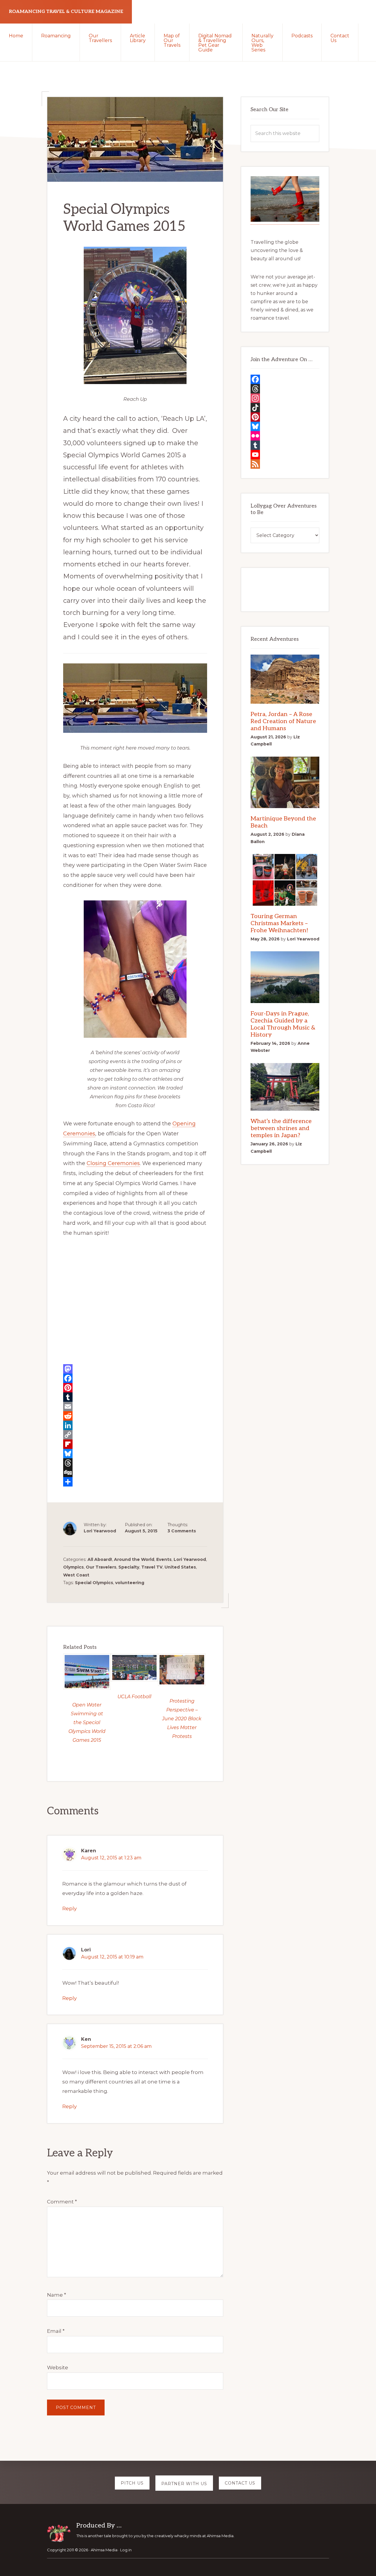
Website (58, 2368)
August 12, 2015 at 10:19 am (112, 1957)
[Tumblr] (135, 1397)
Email (56, 2331)
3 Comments (182, 1531)
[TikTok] (285, 408)
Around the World (134, 1559)
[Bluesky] (135, 1454)
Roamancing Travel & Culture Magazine (66, 12)
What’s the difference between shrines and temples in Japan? (281, 1128)
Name (57, 2295)
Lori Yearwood (190, 1559)
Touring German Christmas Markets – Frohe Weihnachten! (280, 923)
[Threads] (135, 1463)
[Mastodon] (135, 1369)
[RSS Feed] (285, 464)
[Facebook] (135, 1378)
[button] (367, 33)
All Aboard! (100, 1559)
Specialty (129, 1567)
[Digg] (135, 1472)
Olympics (73, 1567)
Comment (62, 2202)
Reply (69, 1908)
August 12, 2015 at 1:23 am (111, 1858)
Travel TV (152, 1567)
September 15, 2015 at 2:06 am (116, 2046)
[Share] (135, 1482)
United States (180, 1567)
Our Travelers (101, 1567)
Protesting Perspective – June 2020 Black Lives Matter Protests (182, 1719)
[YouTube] (285, 455)
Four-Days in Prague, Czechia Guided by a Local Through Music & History (283, 1024)
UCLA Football (134, 1697)
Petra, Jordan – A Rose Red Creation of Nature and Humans (283, 721)
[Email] (135, 1407)
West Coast (76, 1575)
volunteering (130, 1583)
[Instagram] (285, 398)
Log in (126, 2550)
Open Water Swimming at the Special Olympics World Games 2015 (87, 1722)
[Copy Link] (135, 1435)
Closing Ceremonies (113, 1163)
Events (164, 1559)
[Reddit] (135, 1416)
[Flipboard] (135, 1444)
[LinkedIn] (135, 1425)
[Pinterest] (135, 1388)
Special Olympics (94, 1583)
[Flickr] (285, 436)
